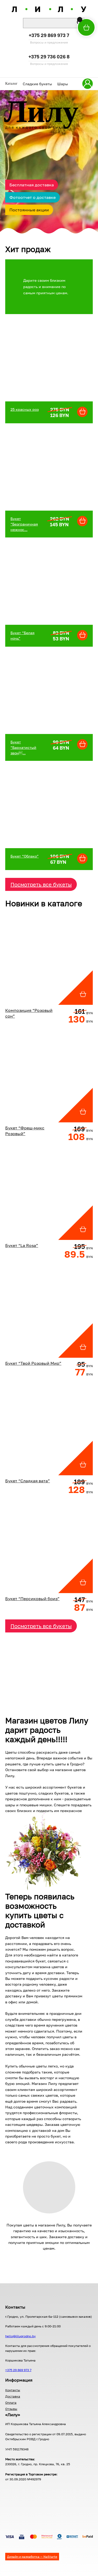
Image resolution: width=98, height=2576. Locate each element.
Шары (63, 84)
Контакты (13, 2390)
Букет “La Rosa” (22, 1245)
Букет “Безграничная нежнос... (24, 524)
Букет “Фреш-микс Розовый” (25, 1131)
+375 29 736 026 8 (49, 57)
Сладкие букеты (37, 84)
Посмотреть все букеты (41, 884)
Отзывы (11, 2409)
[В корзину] (80, 20)
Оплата (11, 2403)
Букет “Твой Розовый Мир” (33, 1363)
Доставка (13, 2396)
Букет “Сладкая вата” (28, 1481)
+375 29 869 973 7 (49, 36)
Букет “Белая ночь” (22, 635)
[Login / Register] (88, 84)
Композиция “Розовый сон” (29, 1013)
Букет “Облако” (25, 856)
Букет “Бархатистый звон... (23, 747)
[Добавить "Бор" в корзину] (82, 412)
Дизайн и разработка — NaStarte (32, 2557)
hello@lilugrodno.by (21, 2336)
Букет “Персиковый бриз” (32, 1599)
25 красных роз (25, 409)
